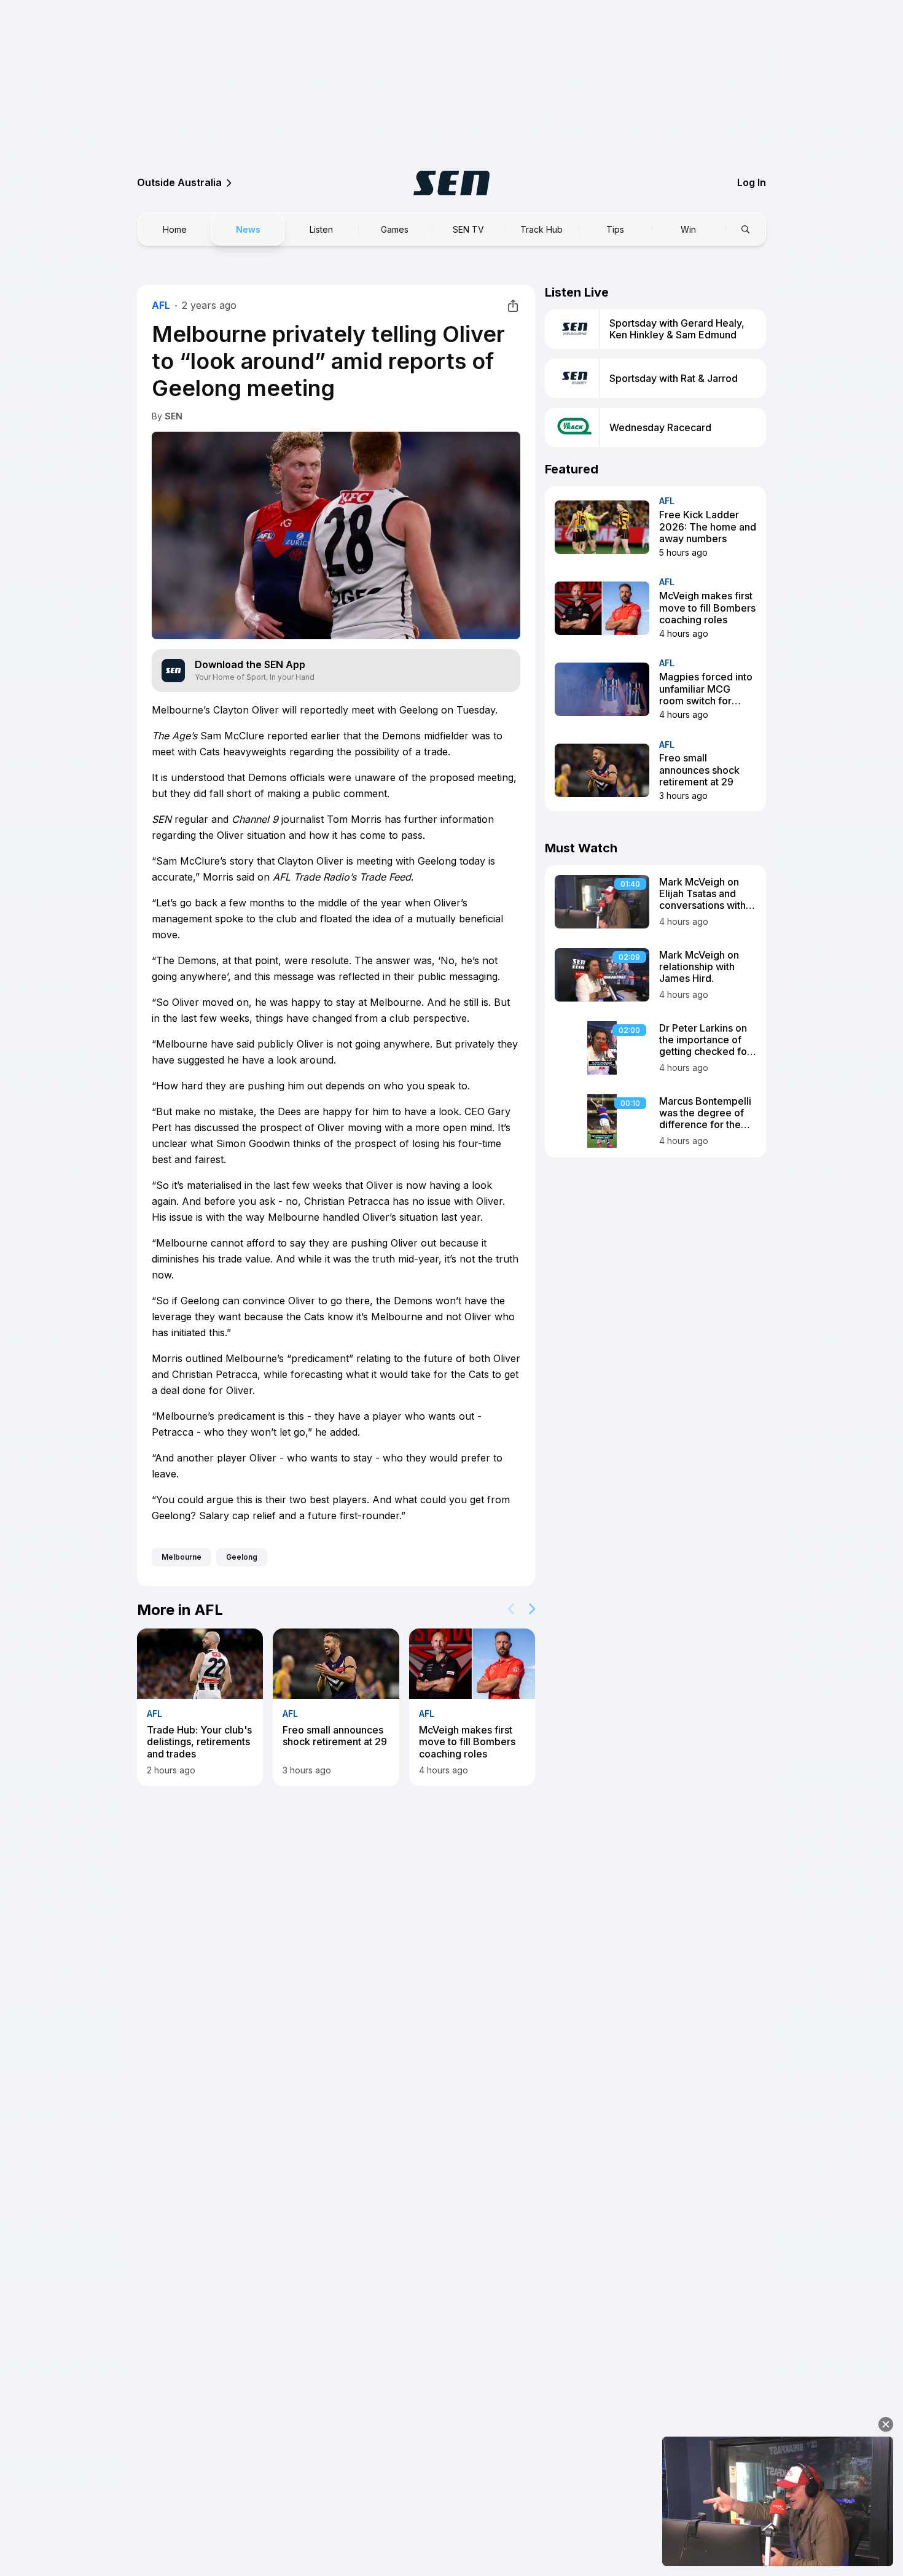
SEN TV (468, 229)
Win (688, 229)
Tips (615, 229)
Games (395, 229)
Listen (321, 229)
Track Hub (541, 229)
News (248, 229)
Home (175, 229)
